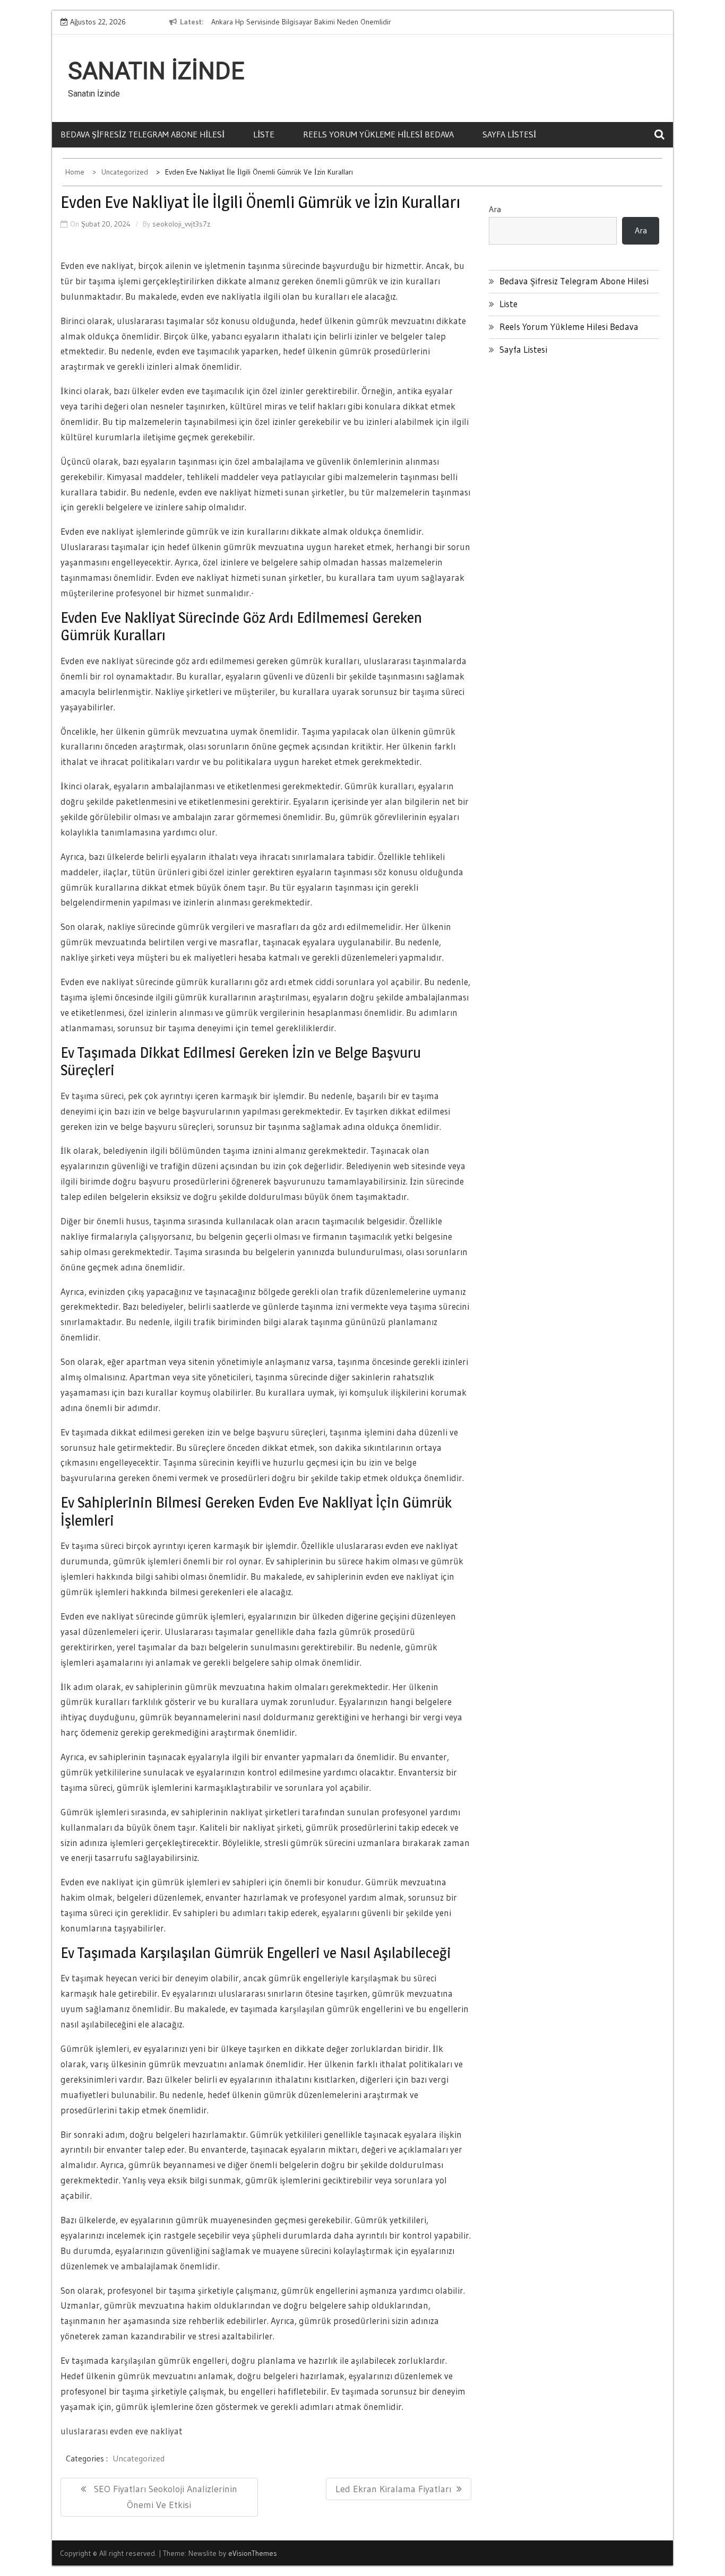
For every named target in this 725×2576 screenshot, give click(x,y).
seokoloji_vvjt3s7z (181, 224)
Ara (495, 209)
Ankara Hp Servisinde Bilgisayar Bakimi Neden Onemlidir (301, 22)
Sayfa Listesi (509, 134)
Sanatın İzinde (156, 71)
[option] (308, 22)
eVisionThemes (253, 2553)
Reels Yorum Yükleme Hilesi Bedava (378, 134)
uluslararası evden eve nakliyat (122, 2431)
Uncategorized (139, 2458)
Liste (264, 134)
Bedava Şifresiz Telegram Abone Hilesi (143, 134)
